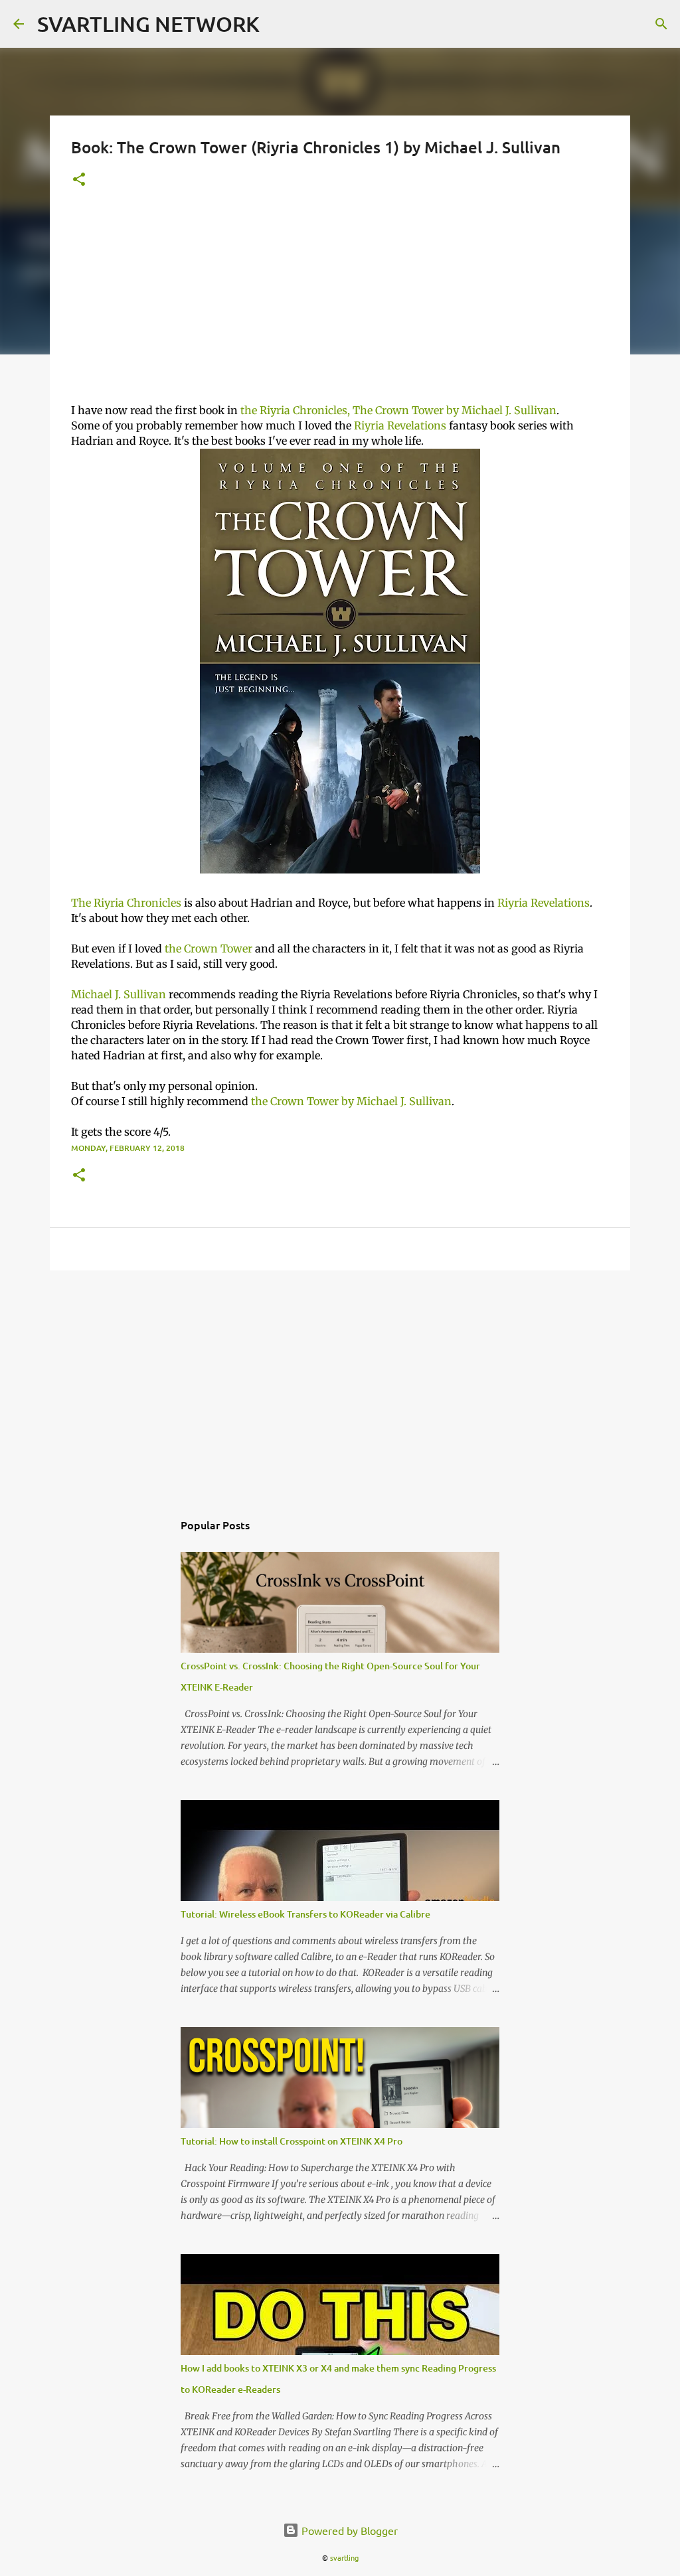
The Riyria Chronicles (126, 903)
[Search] (661, 24)
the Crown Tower (209, 948)
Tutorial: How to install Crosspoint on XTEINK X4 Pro (292, 2141)
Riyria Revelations (400, 425)
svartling (344, 2557)
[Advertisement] (340, 303)
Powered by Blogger (348, 2530)
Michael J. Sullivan (119, 994)
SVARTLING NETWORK (148, 24)
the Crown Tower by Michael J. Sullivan (351, 1101)
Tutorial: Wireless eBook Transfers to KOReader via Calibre (305, 1914)
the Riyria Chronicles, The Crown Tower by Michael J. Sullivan (398, 410)
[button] (79, 180)
